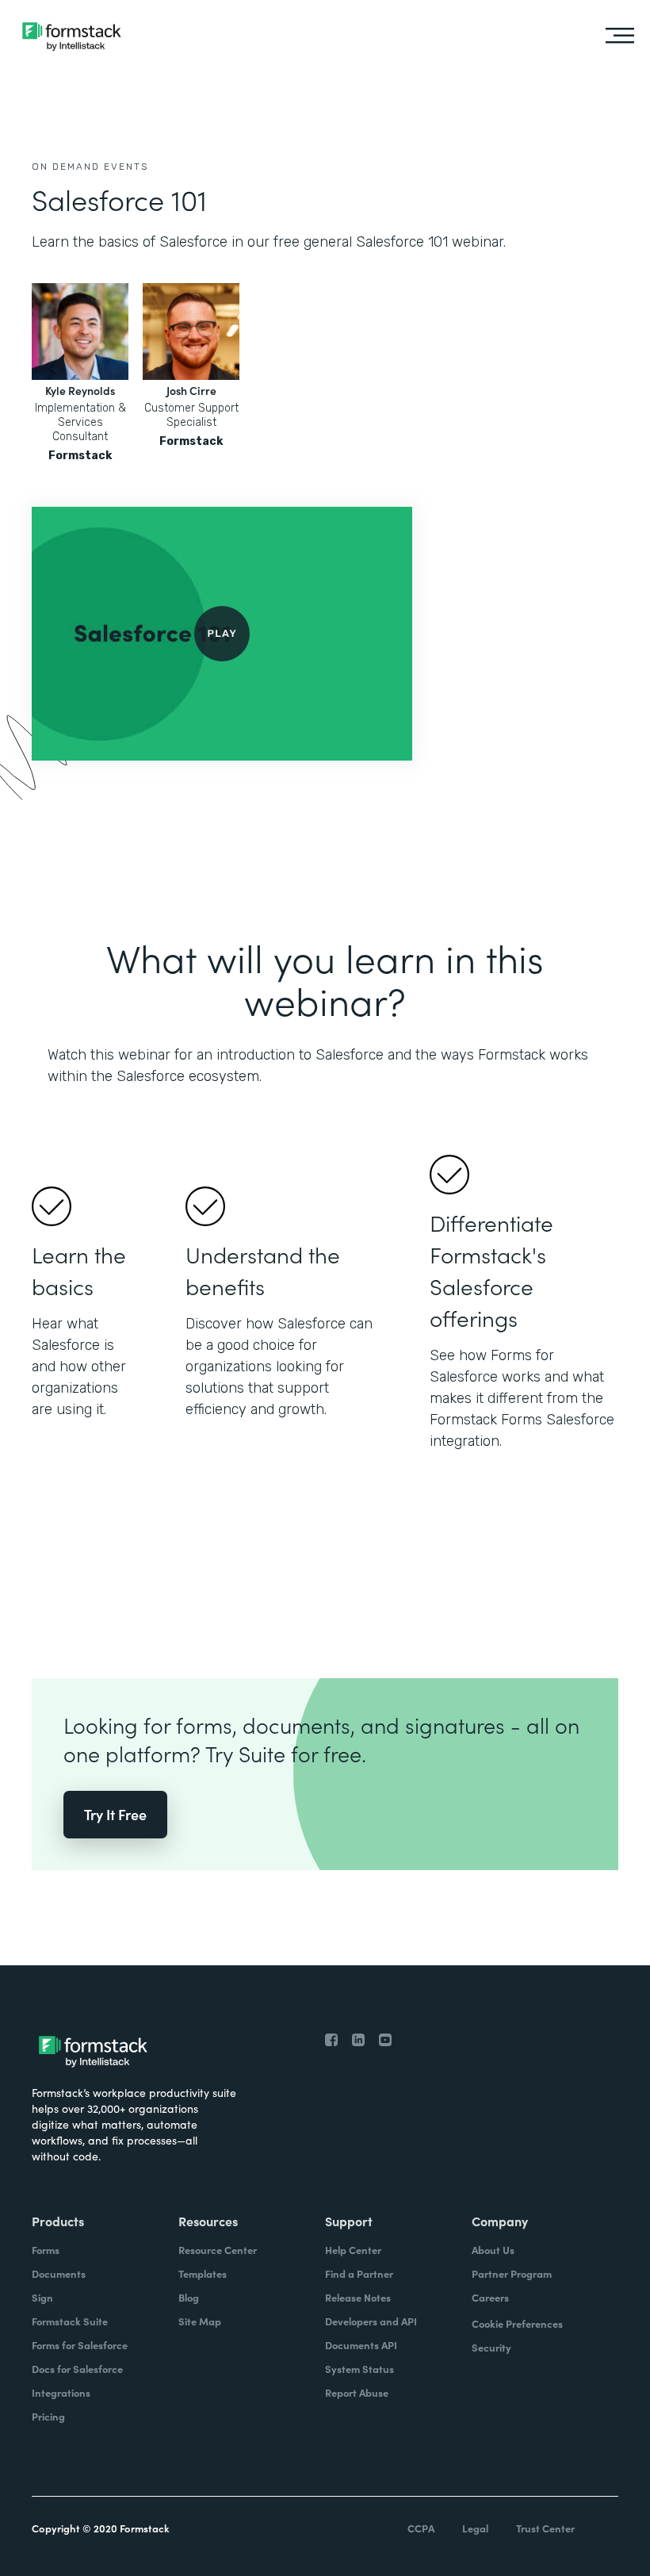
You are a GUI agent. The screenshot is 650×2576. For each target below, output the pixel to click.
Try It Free (115, 1814)
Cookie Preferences (517, 2323)
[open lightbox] (222, 634)
